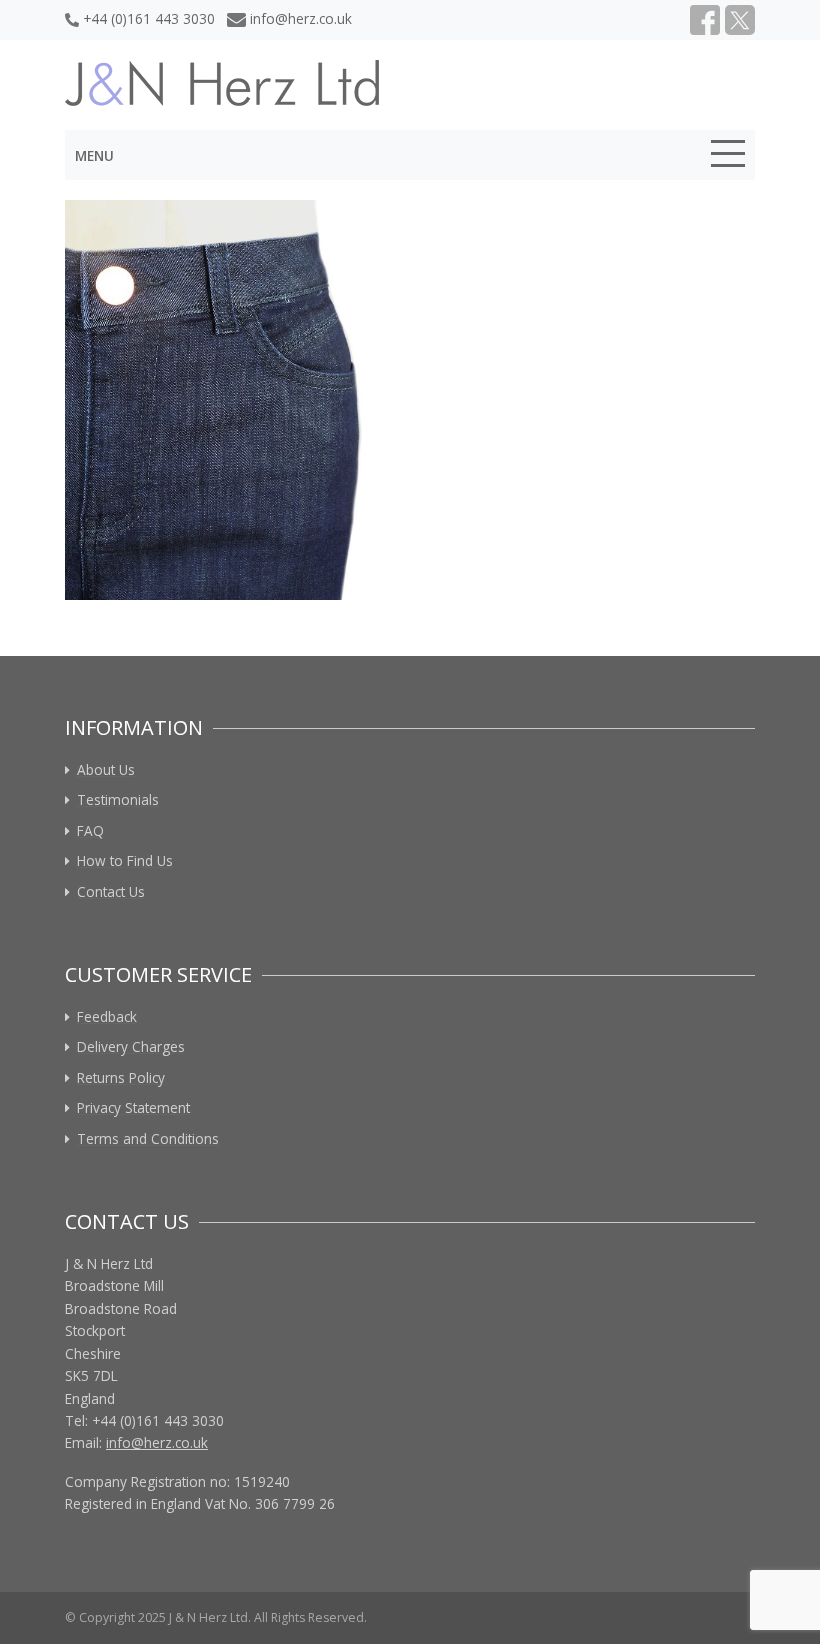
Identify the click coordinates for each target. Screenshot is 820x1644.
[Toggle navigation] (728, 157)
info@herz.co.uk (301, 18)
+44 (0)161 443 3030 (149, 18)
